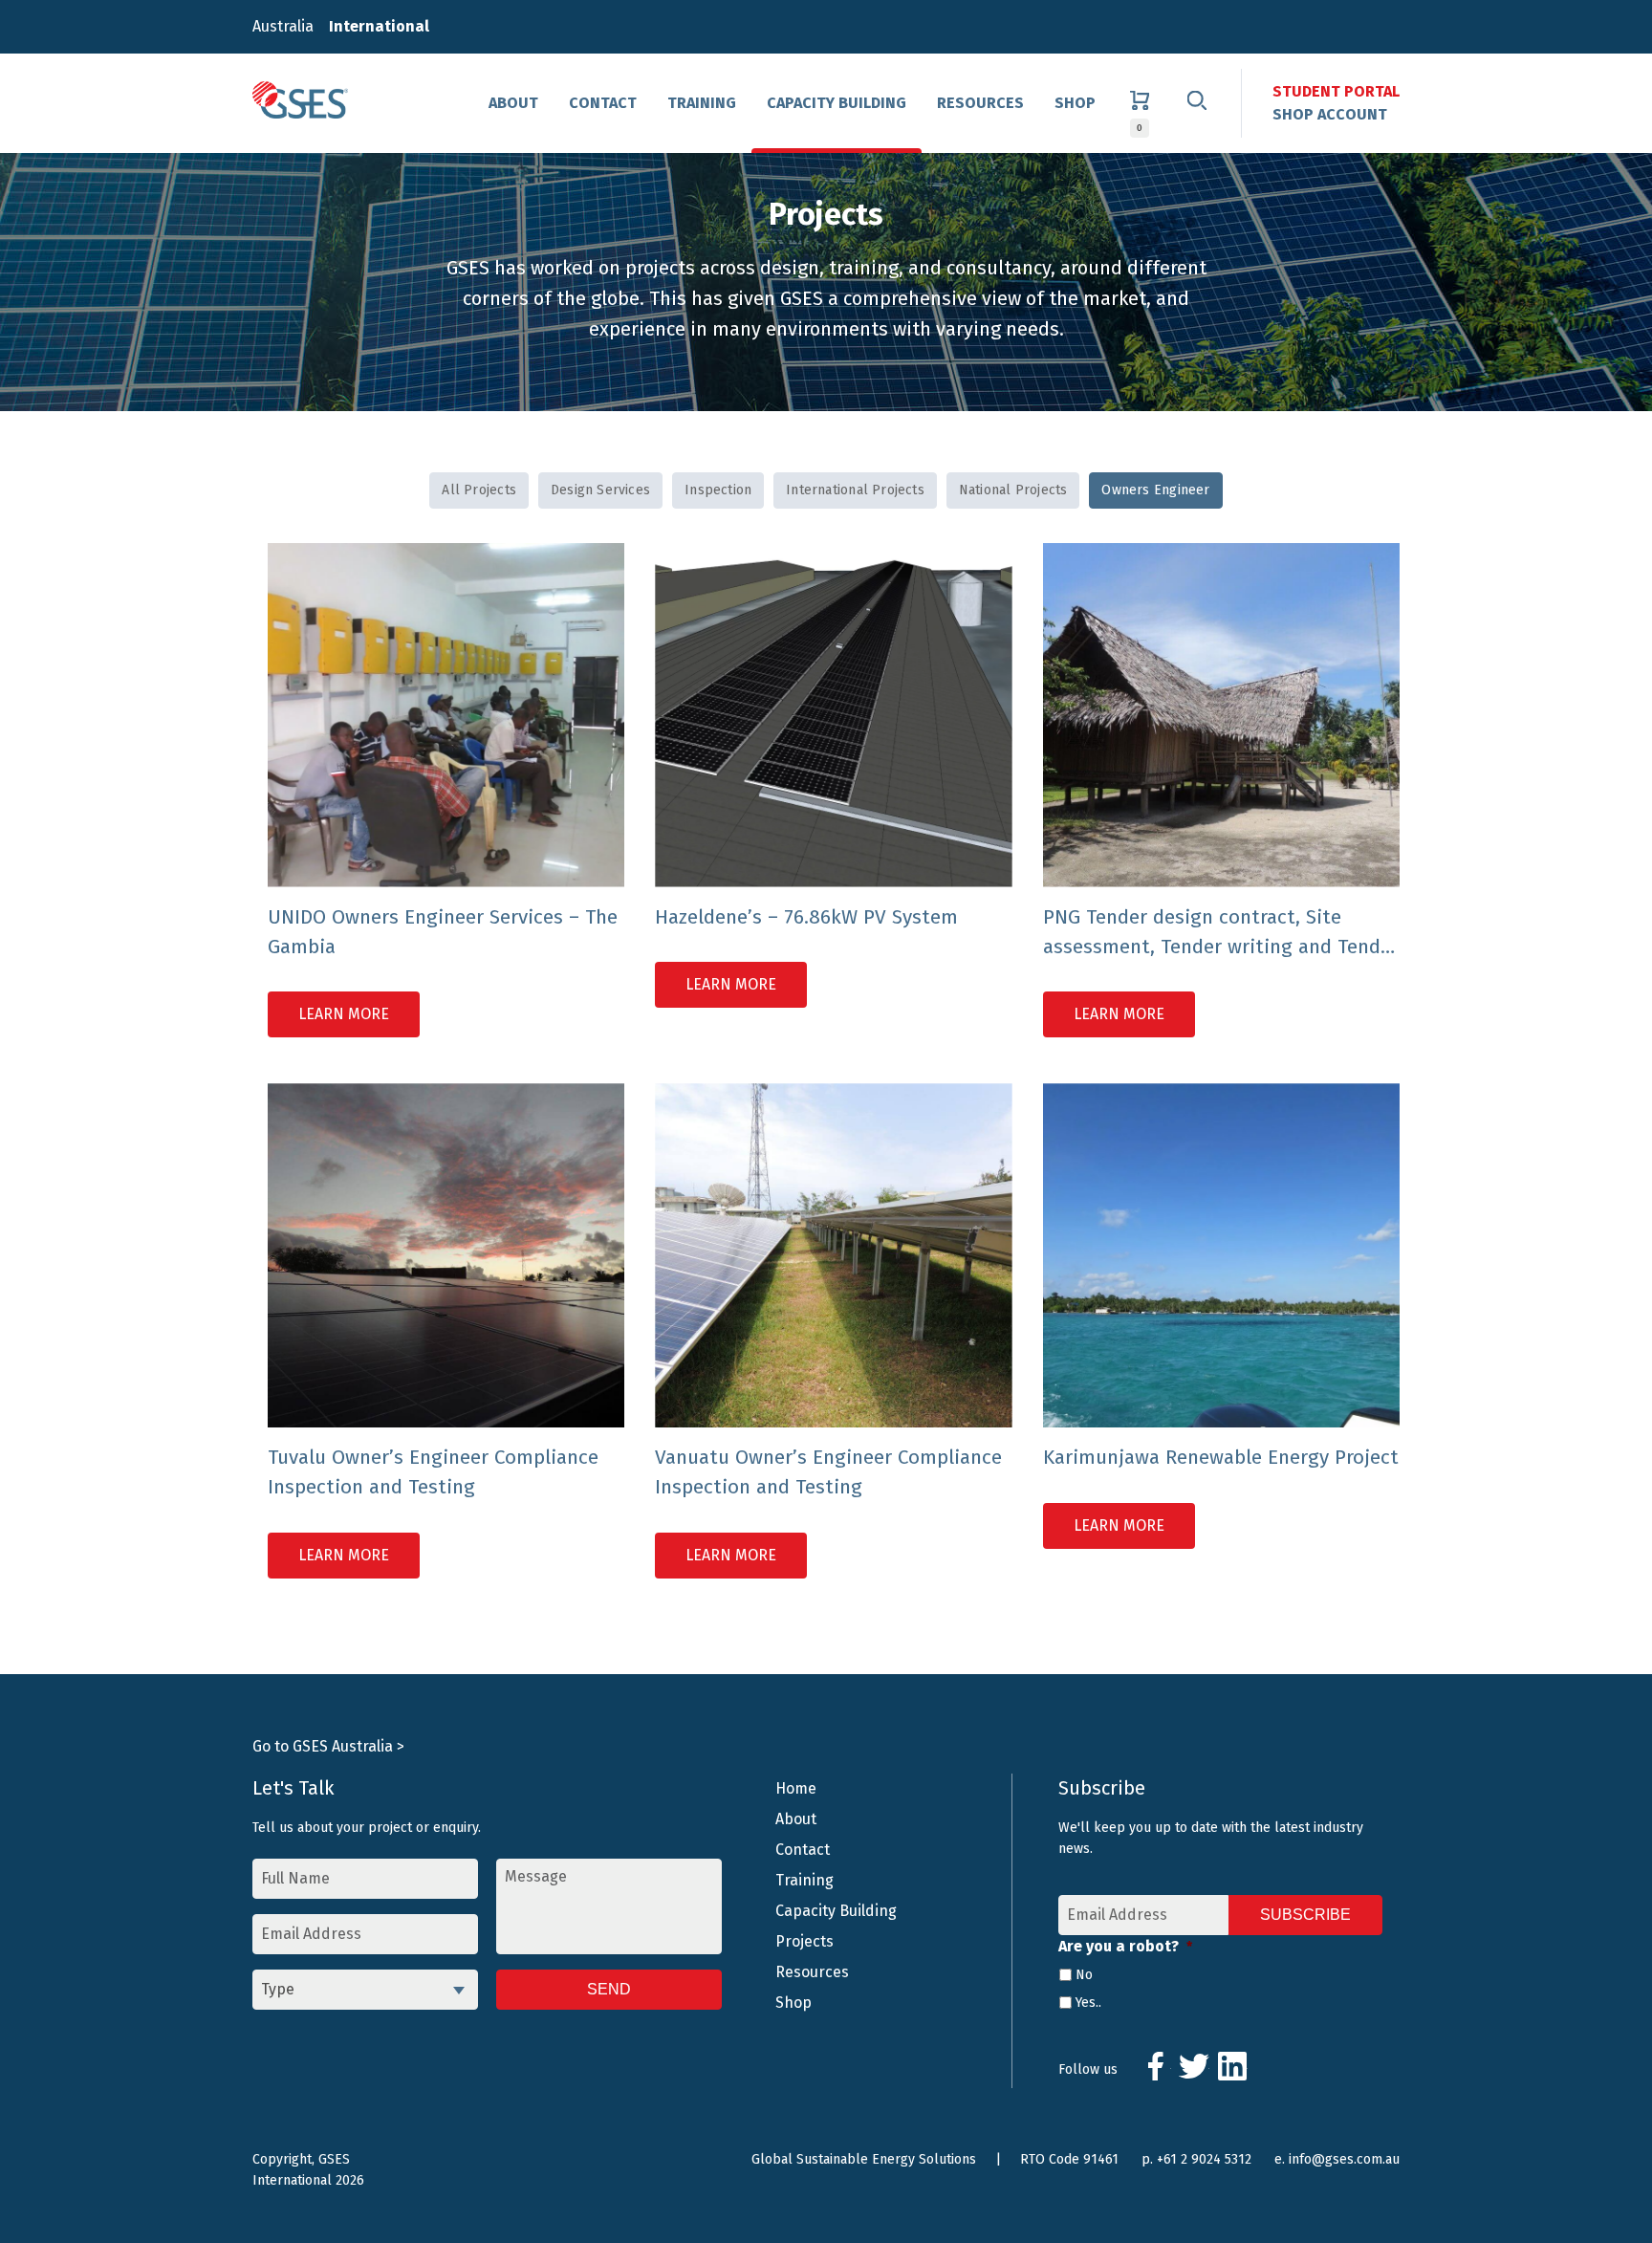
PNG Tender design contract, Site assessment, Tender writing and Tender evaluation (1221, 934)
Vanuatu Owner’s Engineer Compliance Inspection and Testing (828, 1472)
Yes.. (1088, 2003)
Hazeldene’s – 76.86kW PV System (806, 917)
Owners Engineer (1155, 490)
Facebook (1156, 2066)
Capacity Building (837, 103)
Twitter (1194, 2066)
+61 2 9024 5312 (1204, 2159)
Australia (283, 26)
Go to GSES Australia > (328, 1746)
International (379, 26)
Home (796, 1788)
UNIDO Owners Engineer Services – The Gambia (443, 932)
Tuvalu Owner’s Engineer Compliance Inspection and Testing (433, 1472)
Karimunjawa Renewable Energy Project (1221, 1458)
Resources (980, 103)
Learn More (344, 1014)
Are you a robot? (1125, 1946)
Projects (804, 1941)
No (1084, 1975)
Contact (603, 103)
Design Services (600, 490)
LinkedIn (1232, 2066)
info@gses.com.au (1344, 2159)
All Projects (479, 490)
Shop (1075, 103)
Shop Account (1330, 114)
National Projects (1013, 490)
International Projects (855, 490)
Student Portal (1336, 91)
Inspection (718, 490)
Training (702, 103)
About (513, 103)
